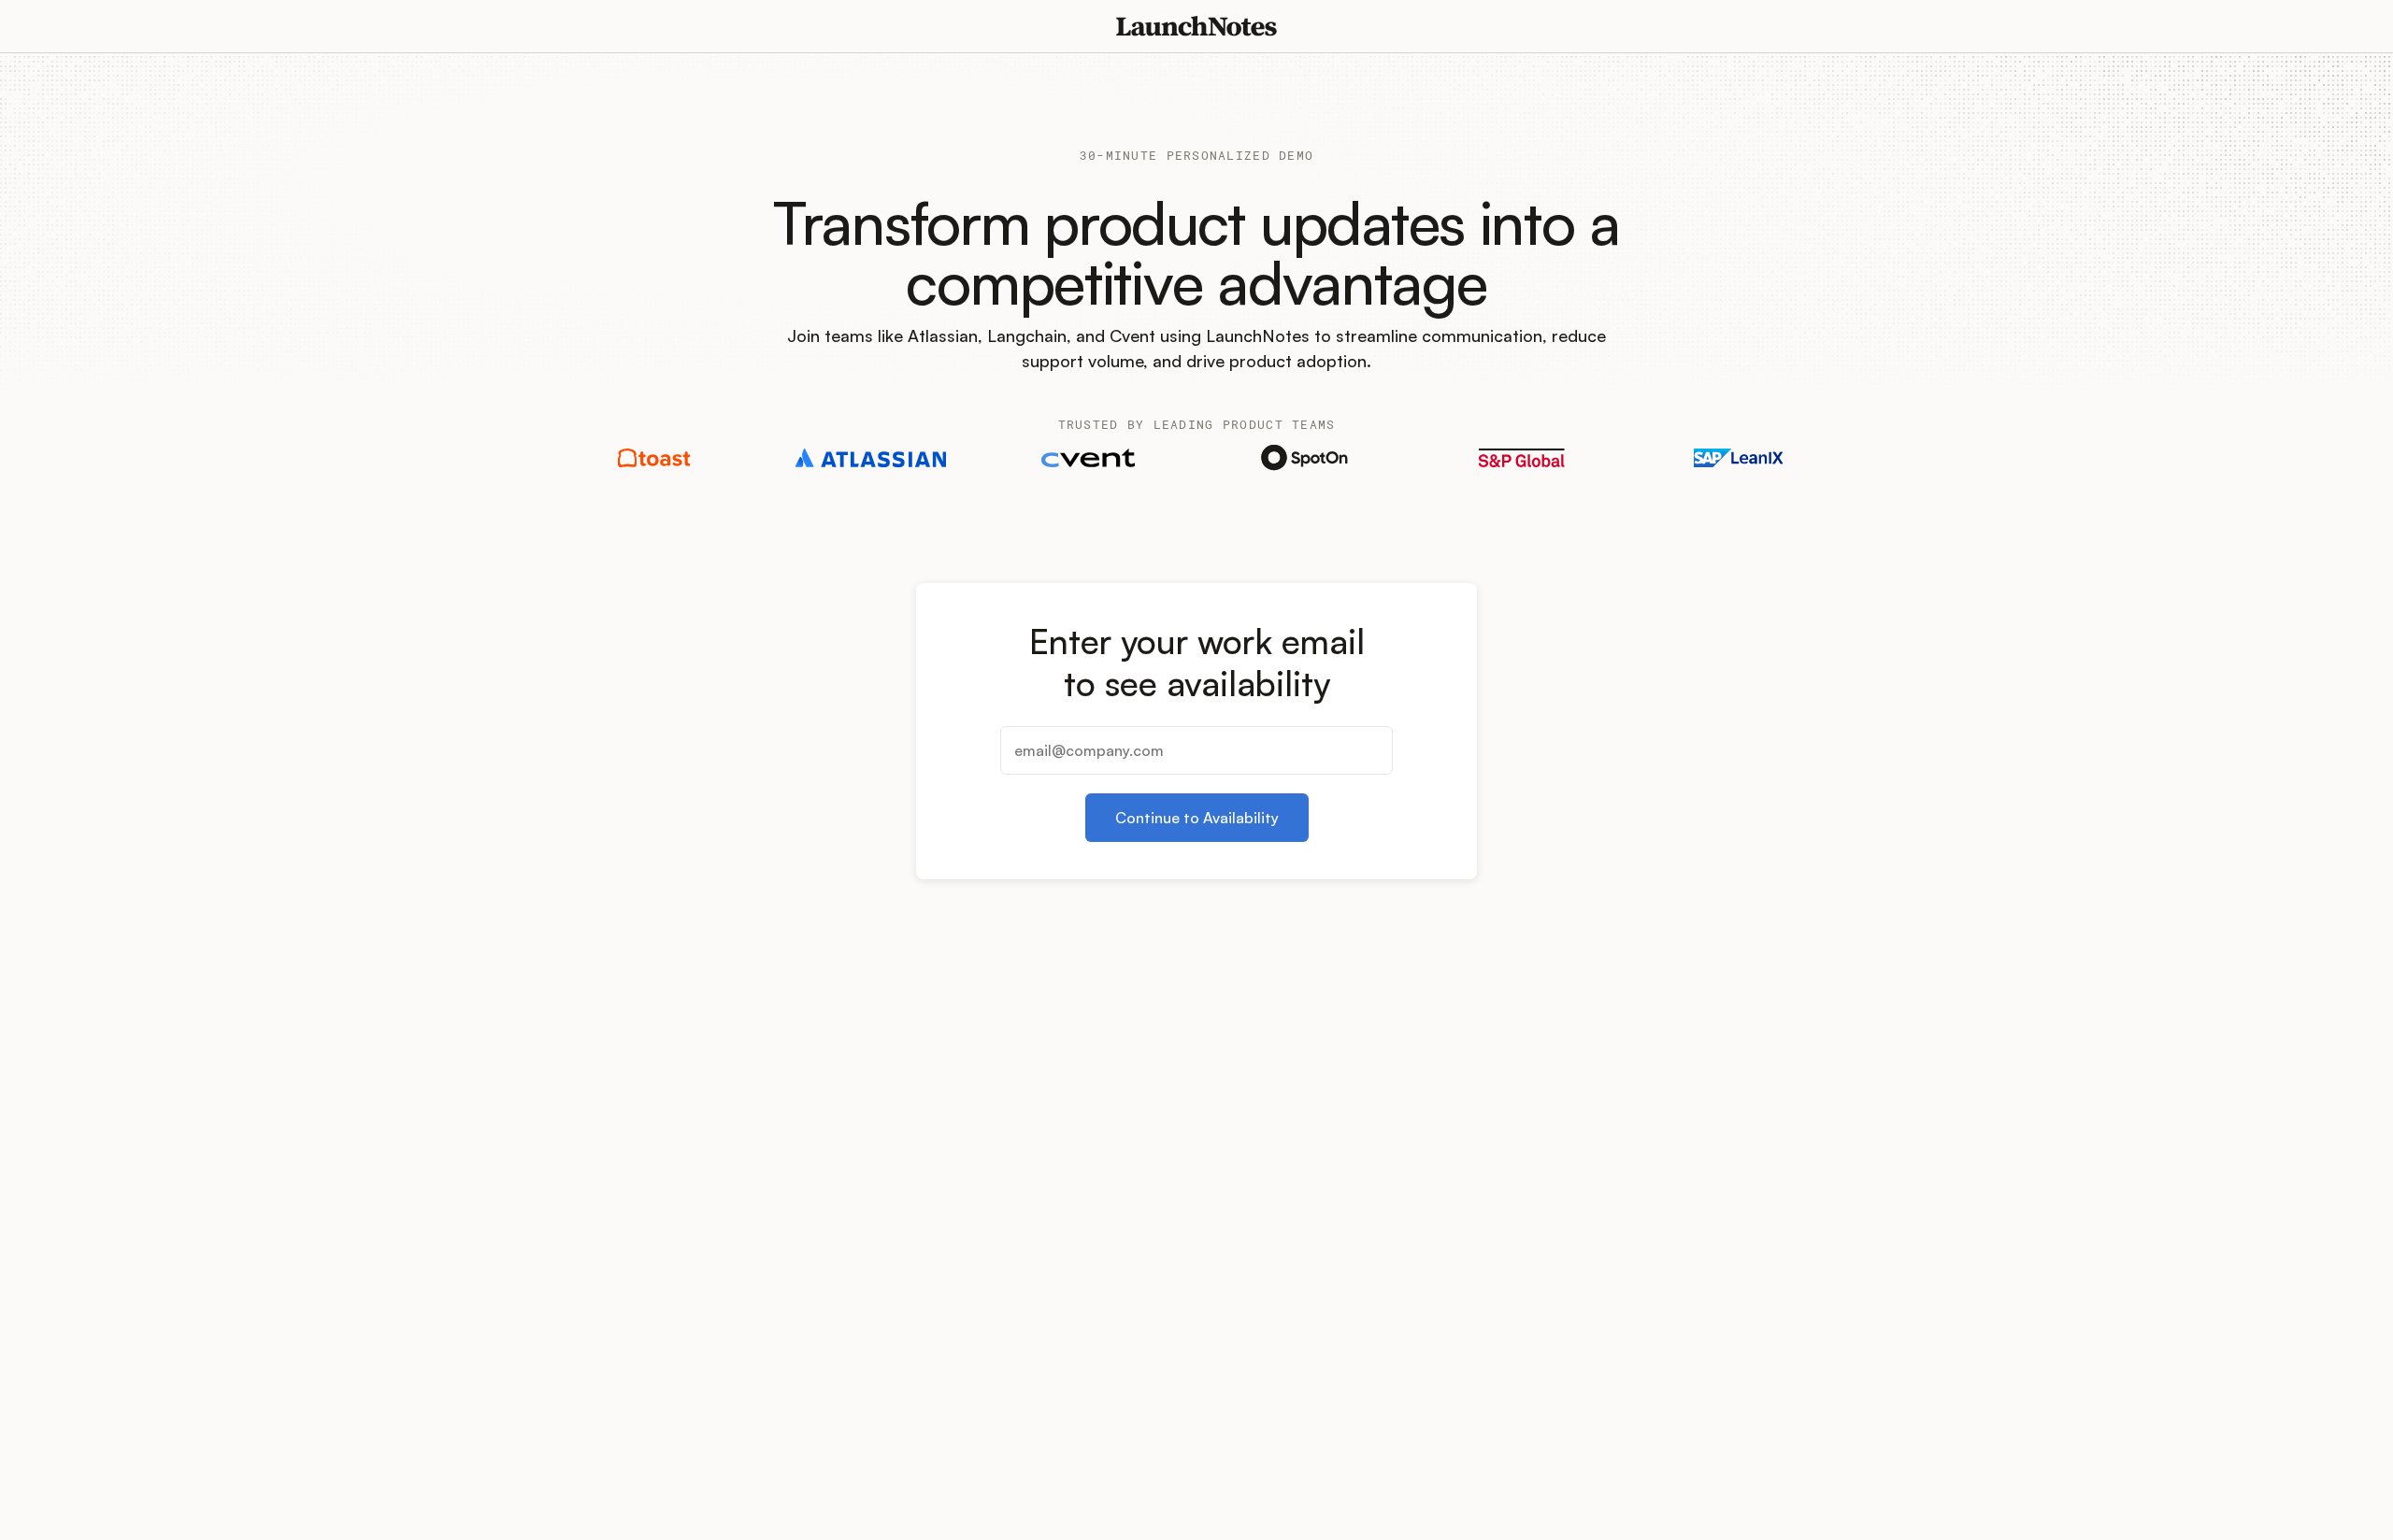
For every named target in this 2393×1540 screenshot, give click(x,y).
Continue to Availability (1197, 818)
